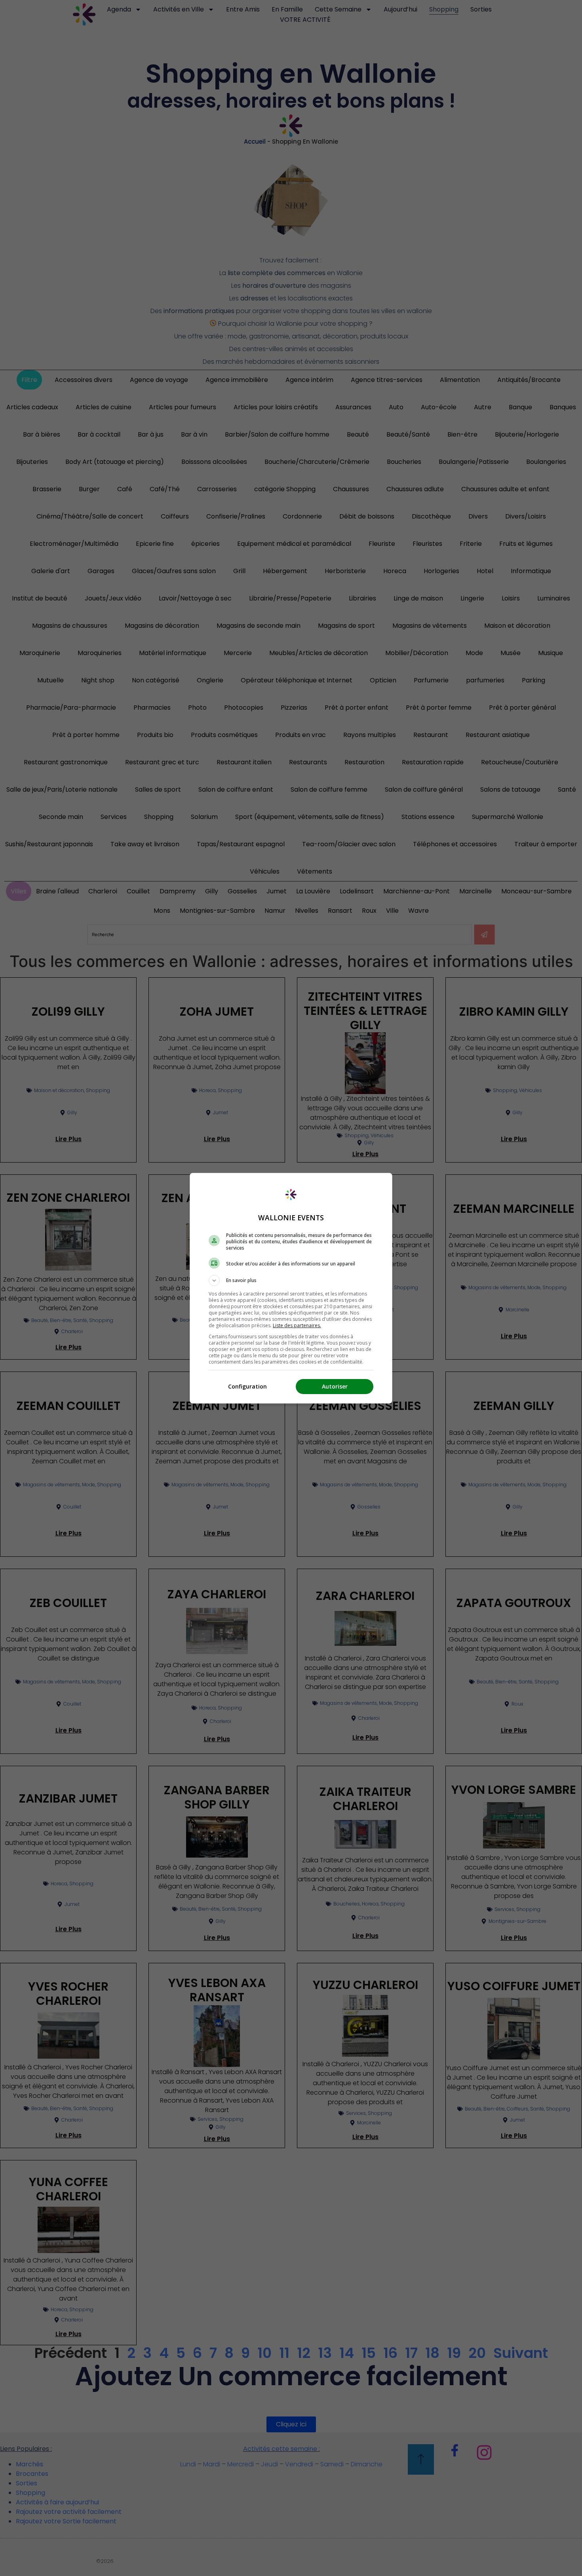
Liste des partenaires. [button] (297, 1325)
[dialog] (291, 1288)
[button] (291, 1280)
